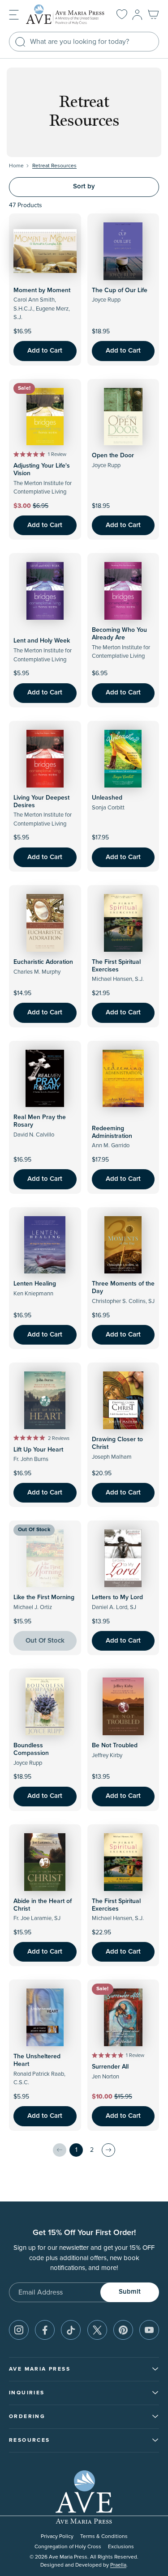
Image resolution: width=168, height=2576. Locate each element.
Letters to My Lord (117, 1597)
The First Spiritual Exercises (116, 966)
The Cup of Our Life (120, 290)
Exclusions (121, 2547)
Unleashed (107, 798)
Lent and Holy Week (42, 641)
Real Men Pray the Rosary (40, 1121)
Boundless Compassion (31, 1749)
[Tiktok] (71, 2330)
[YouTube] (149, 2330)
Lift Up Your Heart (38, 1450)
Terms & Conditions (104, 2536)
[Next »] (108, 2150)
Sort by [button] (84, 186)
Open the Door (113, 456)
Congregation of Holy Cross (68, 2547)
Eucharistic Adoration (43, 962)
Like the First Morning (44, 1597)
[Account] (137, 15)
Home (16, 166)
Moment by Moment (42, 290)
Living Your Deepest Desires (41, 802)
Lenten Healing (35, 1284)
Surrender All (110, 2067)
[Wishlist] (122, 15)
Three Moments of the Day (123, 1288)
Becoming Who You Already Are (119, 634)
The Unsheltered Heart (37, 2060)
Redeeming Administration (112, 1132)
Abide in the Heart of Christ (43, 1905)
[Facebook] (45, 2330)
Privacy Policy (57, 2536)
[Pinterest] (123, 2330)
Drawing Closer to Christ (117, 1443)
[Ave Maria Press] (65, 15)
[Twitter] (97, 2330)
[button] (14, 14)
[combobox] (84, 42)
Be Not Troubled (115, 1746)
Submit (130, 2292)
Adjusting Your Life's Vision (42, 470)
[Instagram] (19, 2330)
